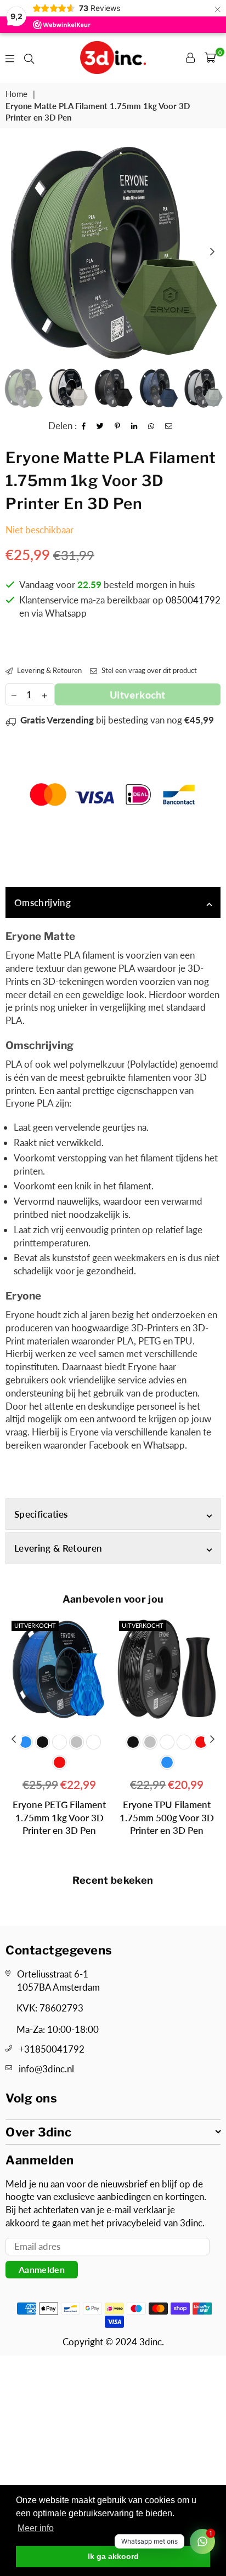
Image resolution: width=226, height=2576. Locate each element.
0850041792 (193, 600)
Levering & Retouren (49, 670)
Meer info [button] (36, 2528)
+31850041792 (52, 2049)
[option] (113, 252)
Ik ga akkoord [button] (113, 2556)
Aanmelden (42, 2269)
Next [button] (212, 252)
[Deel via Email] (169, 426)
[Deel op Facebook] (84, 426)
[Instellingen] (190, 58)
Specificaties (41, 1514)
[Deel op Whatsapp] (151, 426)
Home (16, 94)
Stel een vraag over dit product (148, 670)
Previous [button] (14, 252)
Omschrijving (43, 902)
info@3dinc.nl (46, 2069)
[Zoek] (29, 58)
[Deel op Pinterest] (118, 426)
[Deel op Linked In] (134, 426)
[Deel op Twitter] (100, 426)
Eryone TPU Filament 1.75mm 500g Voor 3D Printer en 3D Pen (60, 1818)
